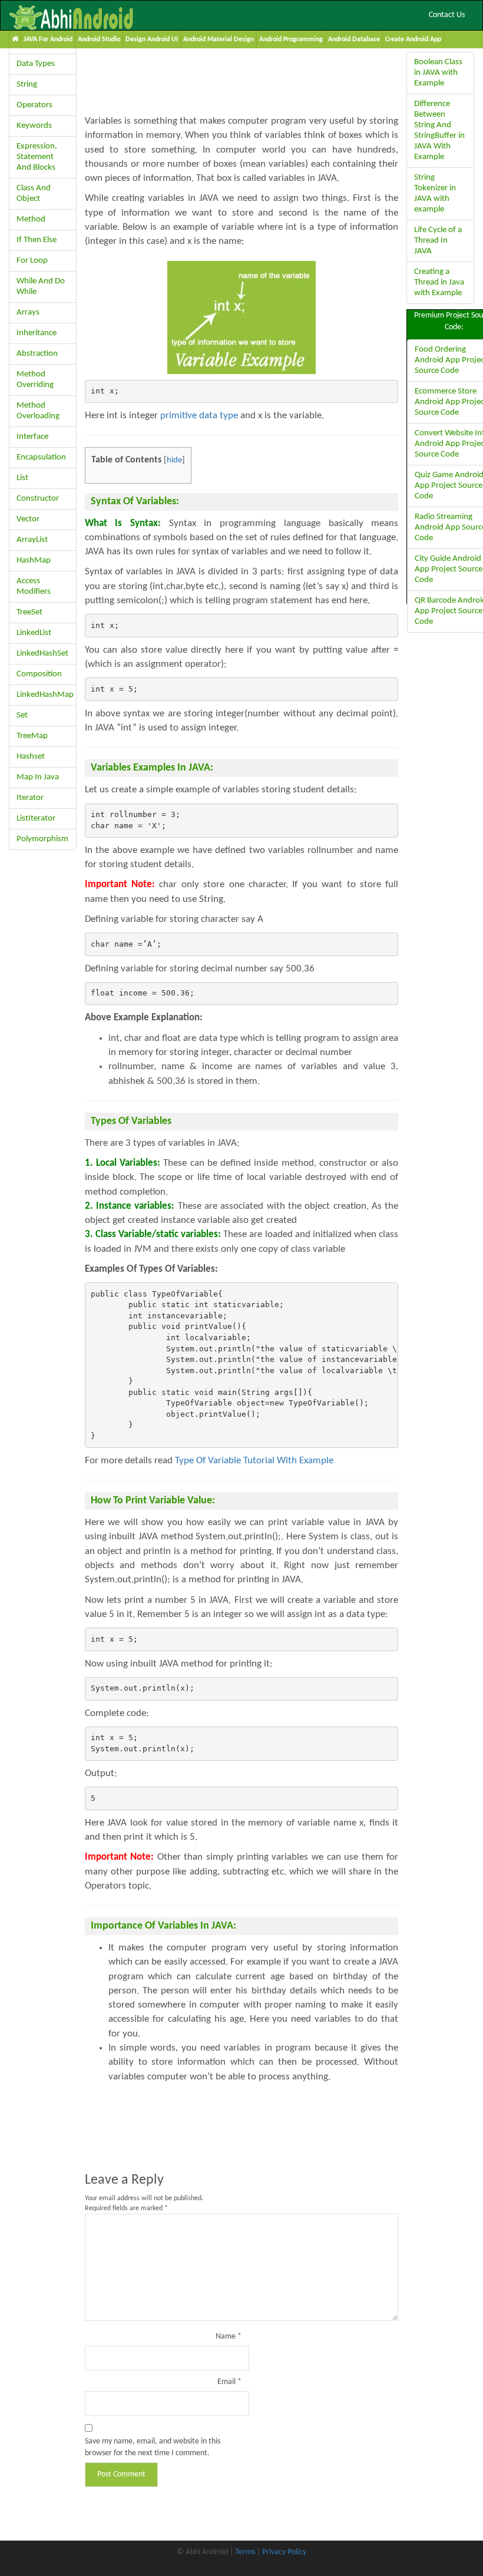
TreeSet (29, 612)
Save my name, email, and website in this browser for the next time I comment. (153, 2447)
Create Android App (413, 39)
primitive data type (199, 416)
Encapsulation (41, 457)
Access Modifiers (34, 586)
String (27, 85)
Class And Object (34, 194)
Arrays (28, 313)
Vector (28, 519)
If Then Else (37, 240)
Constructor (38, 499)
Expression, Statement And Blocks (37, 157)
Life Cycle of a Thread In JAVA (438, 241)
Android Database (354, 39)
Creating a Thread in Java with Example (439, 282)
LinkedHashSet (42, 654)
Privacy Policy (284, 2552)
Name (229, 2337)
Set (22, 715)
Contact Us (447, 15)
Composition (39, 674)
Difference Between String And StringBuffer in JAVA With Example (439, 130)
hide (174, 460)
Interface (32, 437)
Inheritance (37, 333)
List (22, 478)
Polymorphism (42, 839)
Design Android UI (152, 39)
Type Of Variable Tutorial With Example (254, 1461)
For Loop (32, 261)
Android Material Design (219, 39)
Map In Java (38, 777)
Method (31, 219)
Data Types (36, 64)
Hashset (31, 757)
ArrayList (32, 540)
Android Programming (291, 39)
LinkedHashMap (45, 695)
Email (229, 2382)
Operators (34, 105)
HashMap (34, 560)
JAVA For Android (48, 39)
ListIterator (36, 819)
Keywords (34, 126)
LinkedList (34, 633)
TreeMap (32, 736)
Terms (245, 2552)
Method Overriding (35, 380)
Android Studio (99, 39)
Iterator (30, 798)
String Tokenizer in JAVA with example (435, 194)
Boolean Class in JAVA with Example (438, 73)
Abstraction (37, 354)
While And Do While (41, 287)
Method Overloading (38, 411)
